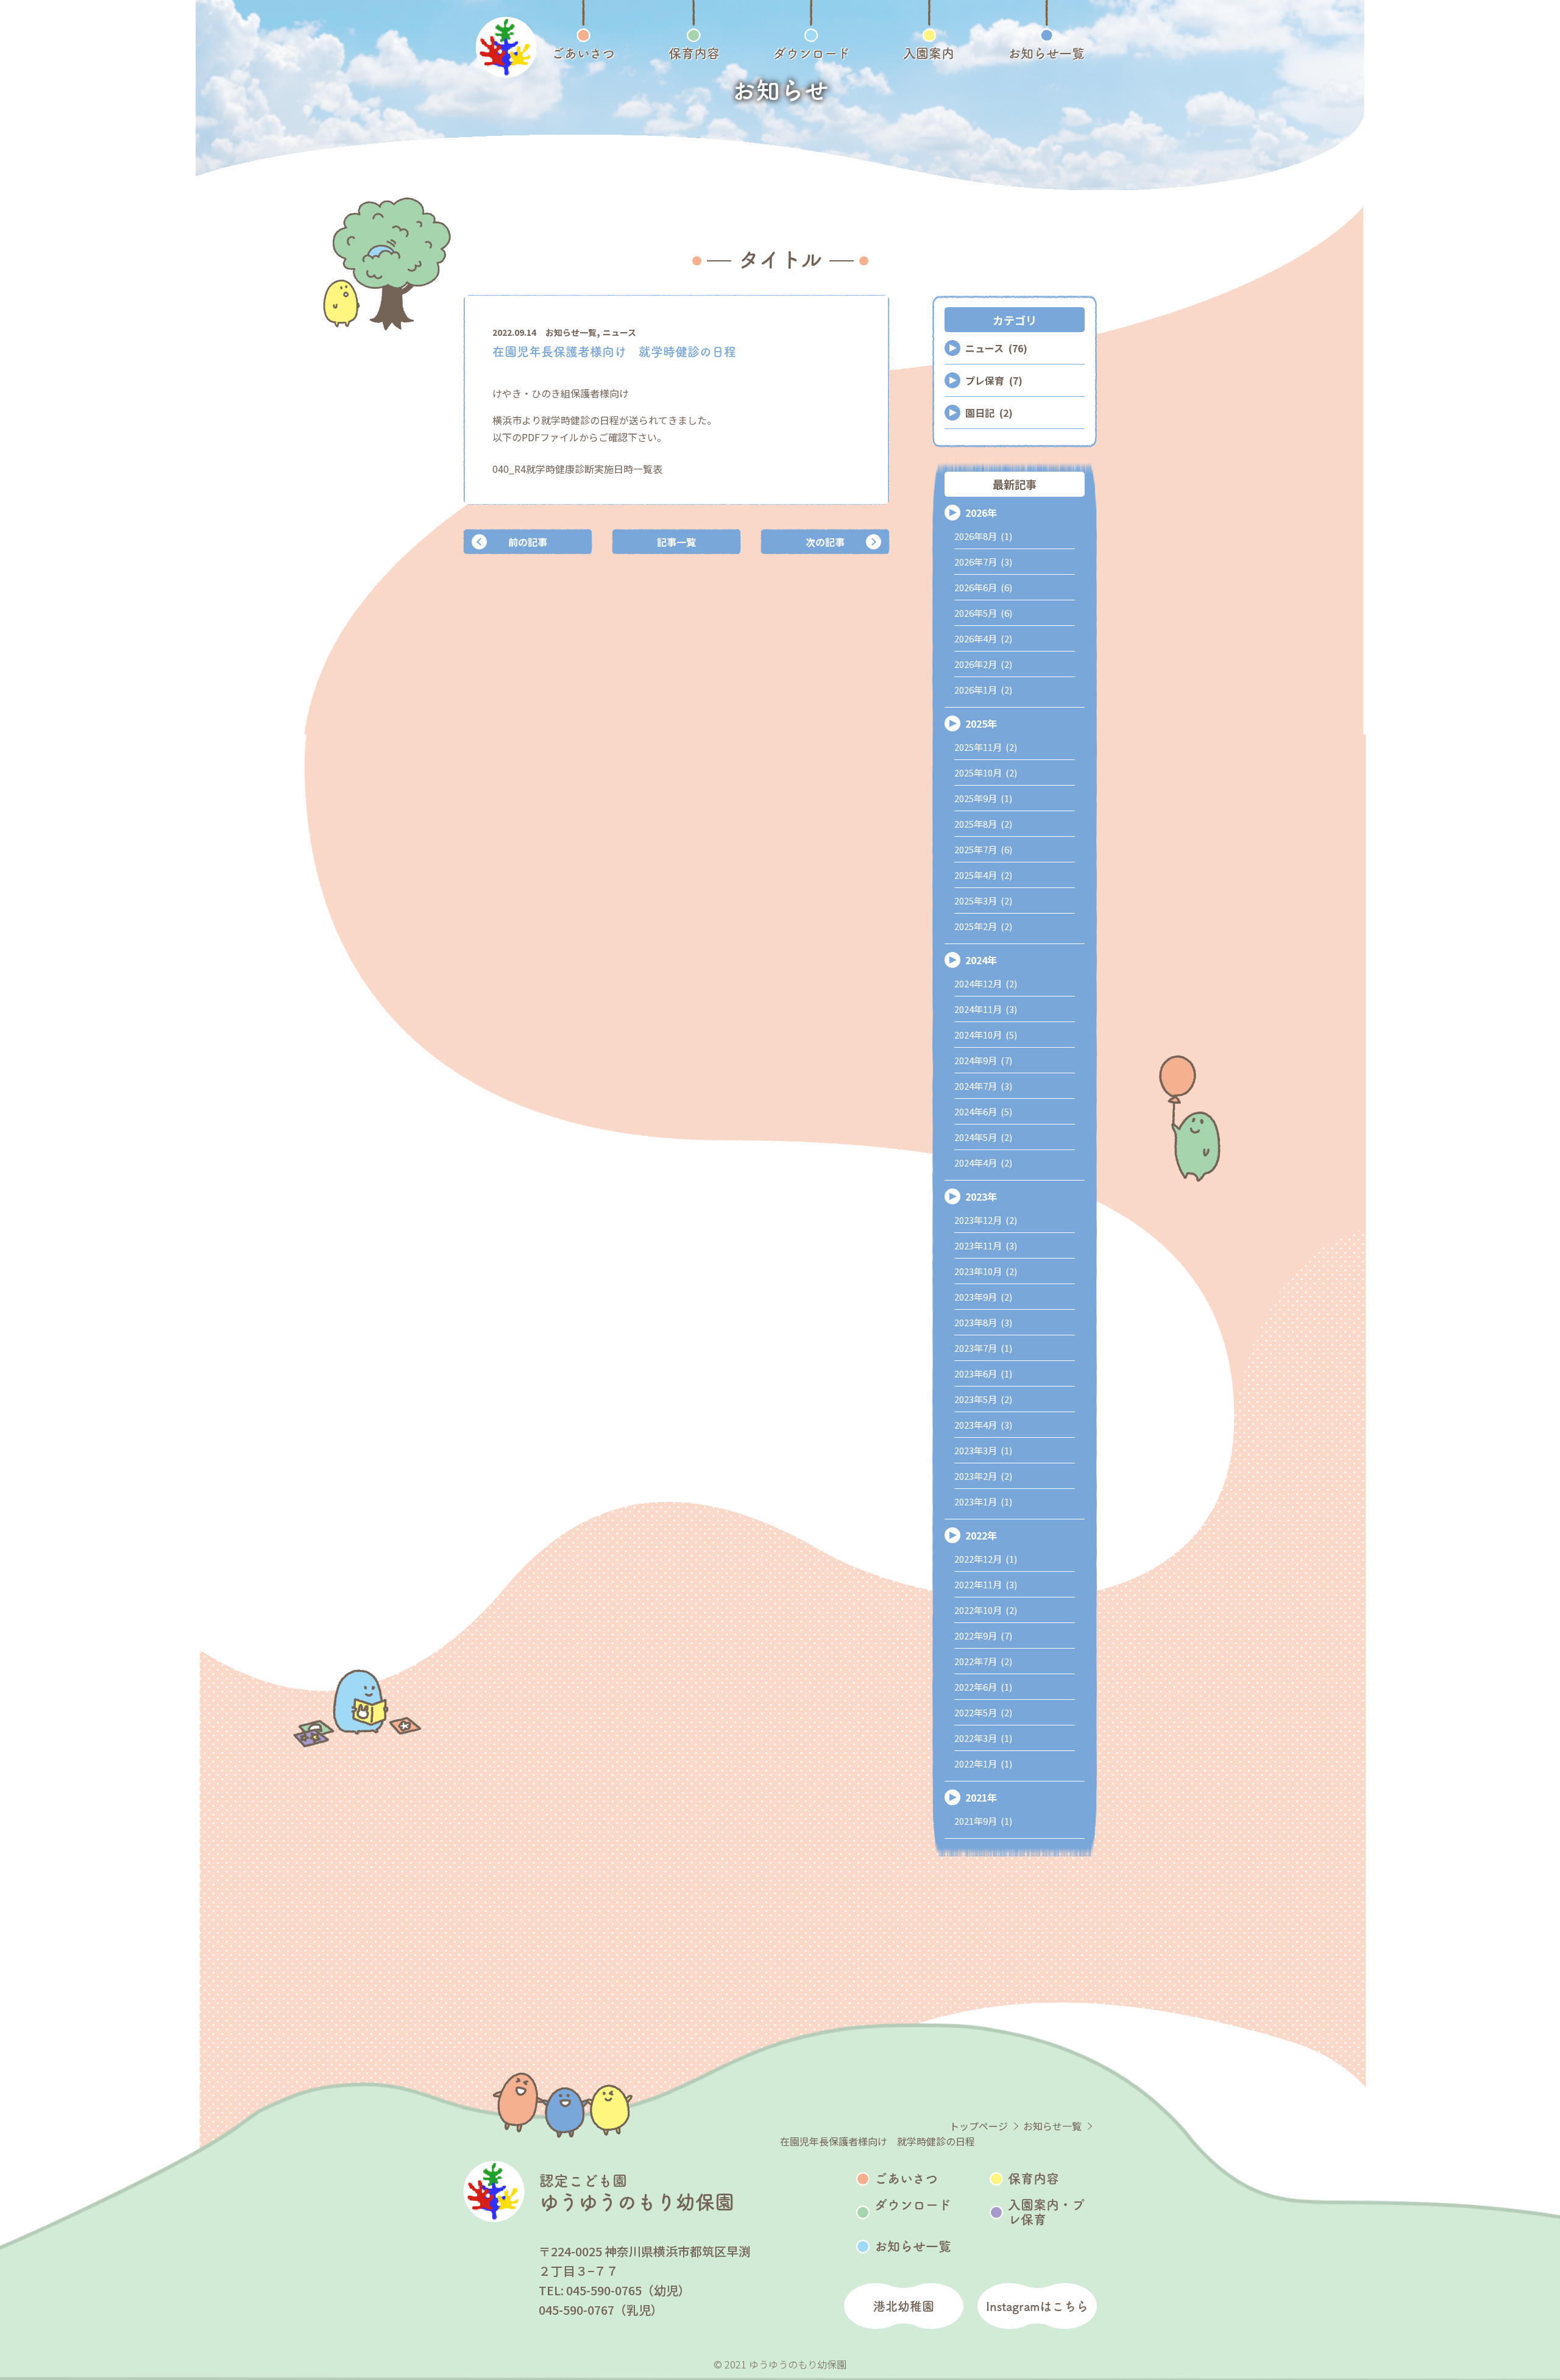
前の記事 (528, 542)
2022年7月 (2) (983, 1661)
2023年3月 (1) (983, 1450)
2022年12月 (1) (986, 1559)
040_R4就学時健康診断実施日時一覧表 (577, 469)
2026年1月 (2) (983, 690)
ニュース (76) (996, 348)
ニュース (619, 332)
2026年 (981, 513)
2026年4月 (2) (983, 638)
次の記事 (825, 542)
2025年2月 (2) (983, 926)
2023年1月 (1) (983, 1501)
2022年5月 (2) (983, 1712)
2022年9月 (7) (983, 1636)
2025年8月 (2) (983, 824)
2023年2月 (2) (983, 1476)
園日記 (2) (989, 413)
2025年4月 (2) (983, 875)
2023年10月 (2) (986, 1271)
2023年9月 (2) (983, 1297)
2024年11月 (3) (986, 1009)
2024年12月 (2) (986, 983)
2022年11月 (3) (986, 1584)
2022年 (981, 1535)
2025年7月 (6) (983, 849)
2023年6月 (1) (983, 1373)
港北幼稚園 (904, 2306)
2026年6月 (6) (983, 587)
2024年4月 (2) (983, 1163)
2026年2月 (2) (983, 664)
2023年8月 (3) (983, 1322)
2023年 (981, 1196)
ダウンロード (913, 2205)
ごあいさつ (906, 2179)
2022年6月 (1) (983, 1687)
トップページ (979, 2126)
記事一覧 (676, 542)
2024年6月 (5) (983, 1111)
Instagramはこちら (1037, 2306)
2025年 (981, 723)
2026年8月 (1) (983, 536)
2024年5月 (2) (983, 1137)
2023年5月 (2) (983, 1399)
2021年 (981, 1797)
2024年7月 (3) (983, 1086)
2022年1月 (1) (983, 1764)
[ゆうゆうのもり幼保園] (506, 47)
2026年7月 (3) (983, 562)
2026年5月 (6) (983, 613)
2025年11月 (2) (986, 747)
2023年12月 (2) (986, 1220)
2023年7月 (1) (983, 1348)
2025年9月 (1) (983, 798)
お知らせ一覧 (571, 332)
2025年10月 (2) (986, 773)
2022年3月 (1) (983, 1738)
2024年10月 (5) (986, 1035)
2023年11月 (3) (986, 1245)
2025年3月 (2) (983, 900)
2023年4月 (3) (983, 1425)
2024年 (981, 960)
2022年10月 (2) (986, 1610)
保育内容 (1033, 2179)
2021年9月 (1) (983, 1821)
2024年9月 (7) (983, 1060)
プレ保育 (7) (994, 380)
